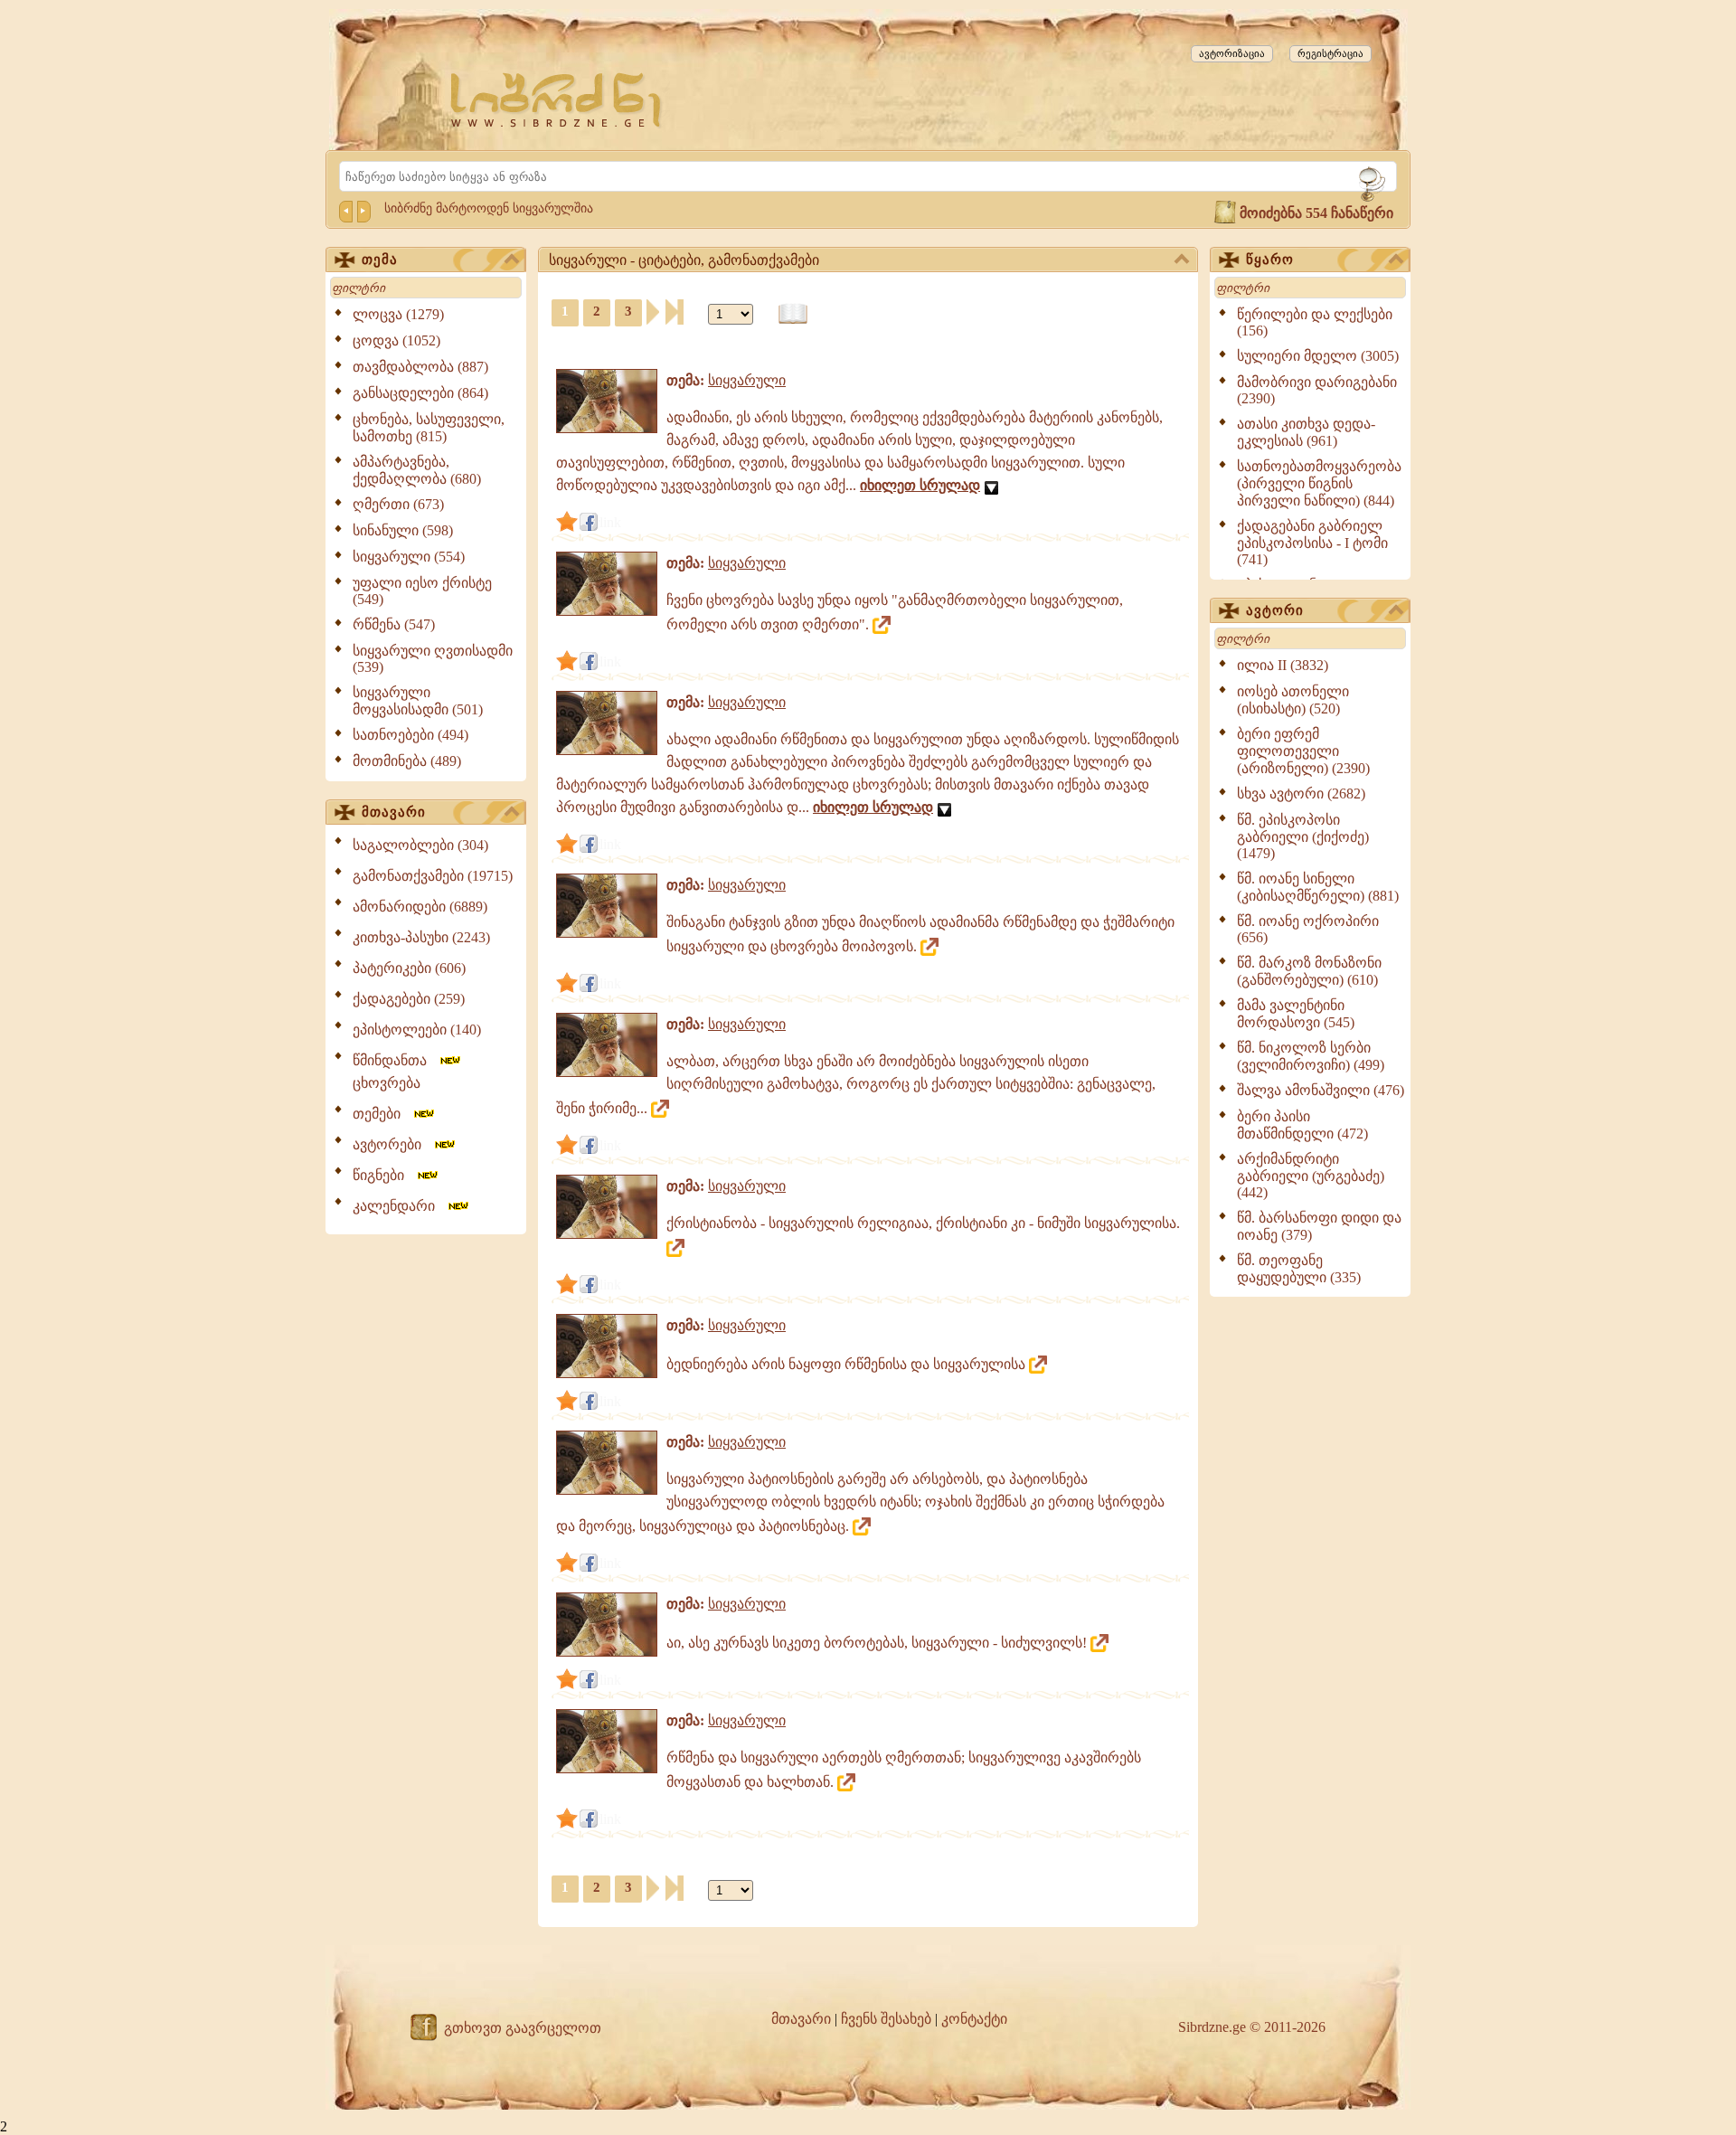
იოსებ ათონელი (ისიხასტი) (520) (1293, 700)
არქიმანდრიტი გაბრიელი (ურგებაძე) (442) (1311, 1176)
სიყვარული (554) (409, 557)
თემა (380, 260)
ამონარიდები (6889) (420, 907)
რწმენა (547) (394, 624)
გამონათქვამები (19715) (433, 876)
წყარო (1270, 260)
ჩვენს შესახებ (886, 2019)
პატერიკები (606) (409, 968)
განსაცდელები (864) (420, 393)
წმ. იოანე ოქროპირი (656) (1308, 929)
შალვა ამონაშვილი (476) (1321, 1090)
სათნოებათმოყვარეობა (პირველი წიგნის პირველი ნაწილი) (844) (1319, 483)
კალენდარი (399, 1206)
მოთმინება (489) (407, 761)
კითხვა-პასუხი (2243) (421, 937)
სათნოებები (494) (410, 735)
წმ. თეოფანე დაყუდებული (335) (1299, 1269)
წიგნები (384, 1175)
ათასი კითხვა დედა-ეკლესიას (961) (1306, 432)
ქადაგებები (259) (409, 999)
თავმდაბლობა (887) (420, 367)
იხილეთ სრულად (920, 485)
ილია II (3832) (1283, 665)
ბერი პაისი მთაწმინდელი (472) (1302, 1125)
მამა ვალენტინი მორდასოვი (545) (1296, 1014)
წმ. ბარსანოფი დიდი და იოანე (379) (1319, 1226)
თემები (382, 1114)
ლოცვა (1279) (398, 314)
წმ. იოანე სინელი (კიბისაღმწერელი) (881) (1318, 887)
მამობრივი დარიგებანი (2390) (1317, 390)
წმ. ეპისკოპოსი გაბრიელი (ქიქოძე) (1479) (1303, 836)
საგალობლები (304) (420, 845)
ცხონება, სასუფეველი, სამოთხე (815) (429, 428)
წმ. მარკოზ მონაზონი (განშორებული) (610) (1309, 971)
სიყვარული (747, 380)
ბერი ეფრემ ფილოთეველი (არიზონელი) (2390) (1303, 751)
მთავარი (394, 812)
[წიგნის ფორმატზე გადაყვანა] (793, 314)
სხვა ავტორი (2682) (1301, 794)
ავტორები (392, 1144)
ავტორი (1275, 610)
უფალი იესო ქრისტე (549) (422, 591)
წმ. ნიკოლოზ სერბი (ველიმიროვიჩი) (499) (1311, 1056)
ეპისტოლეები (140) (417, 1030)
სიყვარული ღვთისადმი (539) (433, 659)
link (610, 522)
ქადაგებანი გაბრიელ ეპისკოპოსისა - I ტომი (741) (1312, 543)
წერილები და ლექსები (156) (1315, 322)
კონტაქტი (974, 2019)
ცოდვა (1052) (396, 340)
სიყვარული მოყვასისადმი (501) (418, 701)
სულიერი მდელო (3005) (1318, 356)
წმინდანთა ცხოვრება (395, 1072)
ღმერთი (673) (398, 504)
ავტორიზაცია (1232, 53)
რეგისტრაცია (1330, 53)
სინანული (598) (403, 530)
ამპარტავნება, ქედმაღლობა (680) (417, 470)
